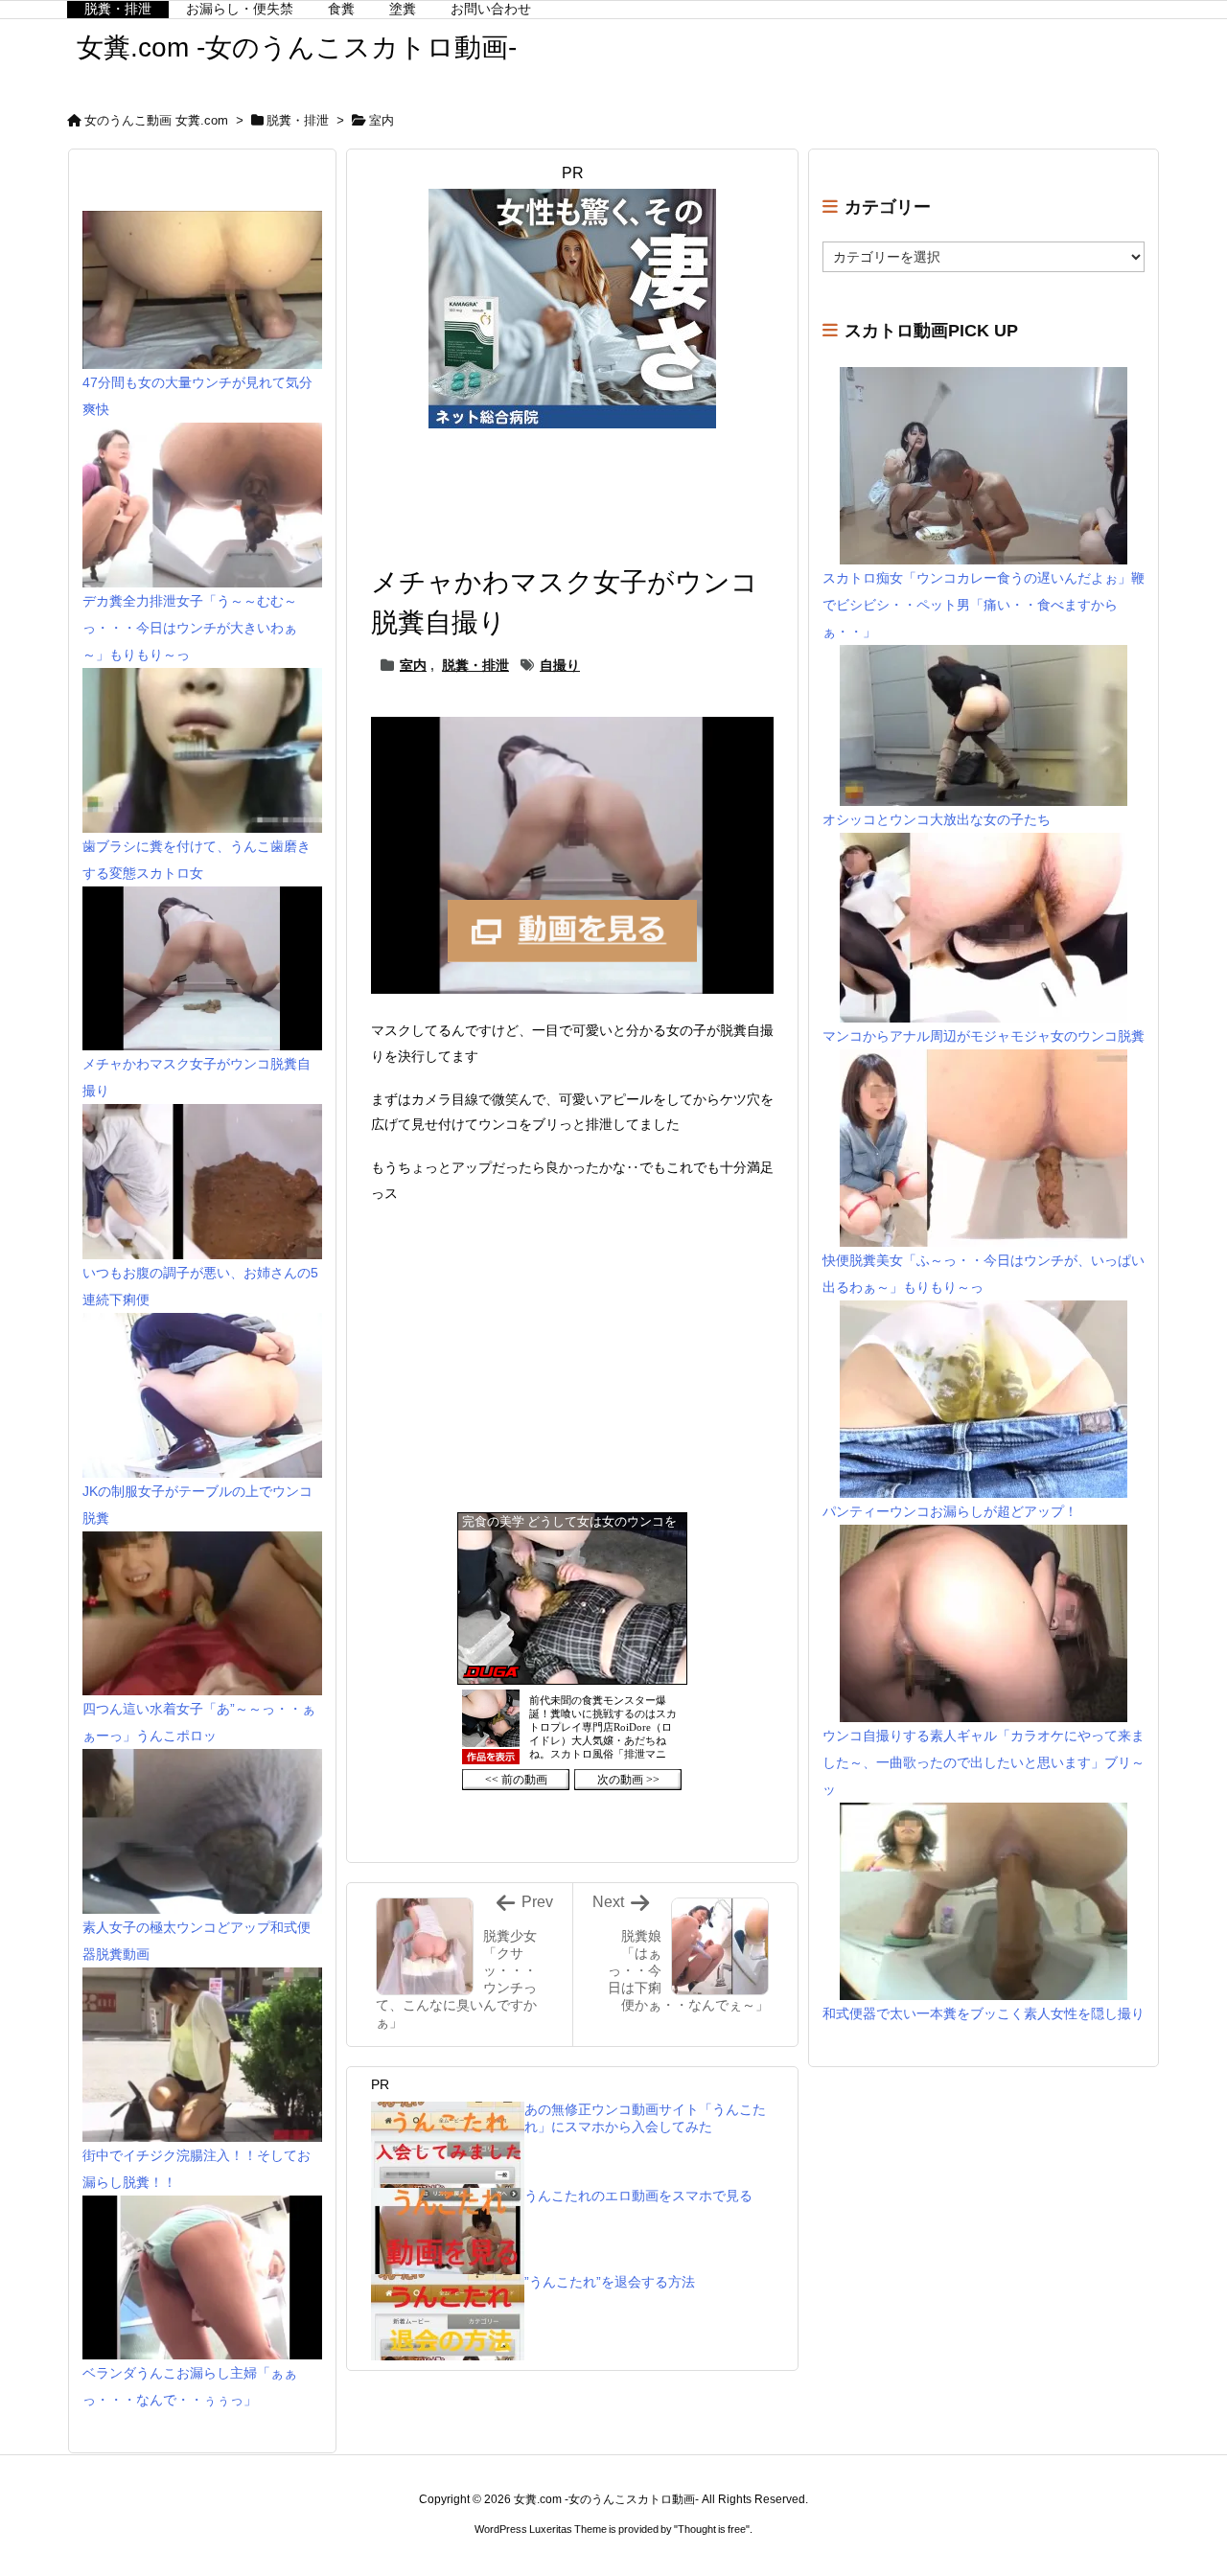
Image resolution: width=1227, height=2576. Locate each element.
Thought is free (712, 2529)
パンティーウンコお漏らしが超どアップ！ (950, 1511)
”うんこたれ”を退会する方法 (610, 2282)
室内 (382, 120)
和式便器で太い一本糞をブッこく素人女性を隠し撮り (984, 2013)
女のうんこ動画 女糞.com (156, 120)
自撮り (560, 665)
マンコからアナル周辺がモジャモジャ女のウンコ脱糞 (984, 1036)
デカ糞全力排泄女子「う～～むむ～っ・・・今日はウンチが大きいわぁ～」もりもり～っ (190, 628)
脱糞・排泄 (298, 120)
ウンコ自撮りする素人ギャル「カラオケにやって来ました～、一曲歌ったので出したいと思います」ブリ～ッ (984, 1762)
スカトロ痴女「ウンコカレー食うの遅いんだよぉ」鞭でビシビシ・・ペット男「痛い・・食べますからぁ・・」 (984, 605)
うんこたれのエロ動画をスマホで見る (638, 2196)
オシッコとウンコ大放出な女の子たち (937, 819)
